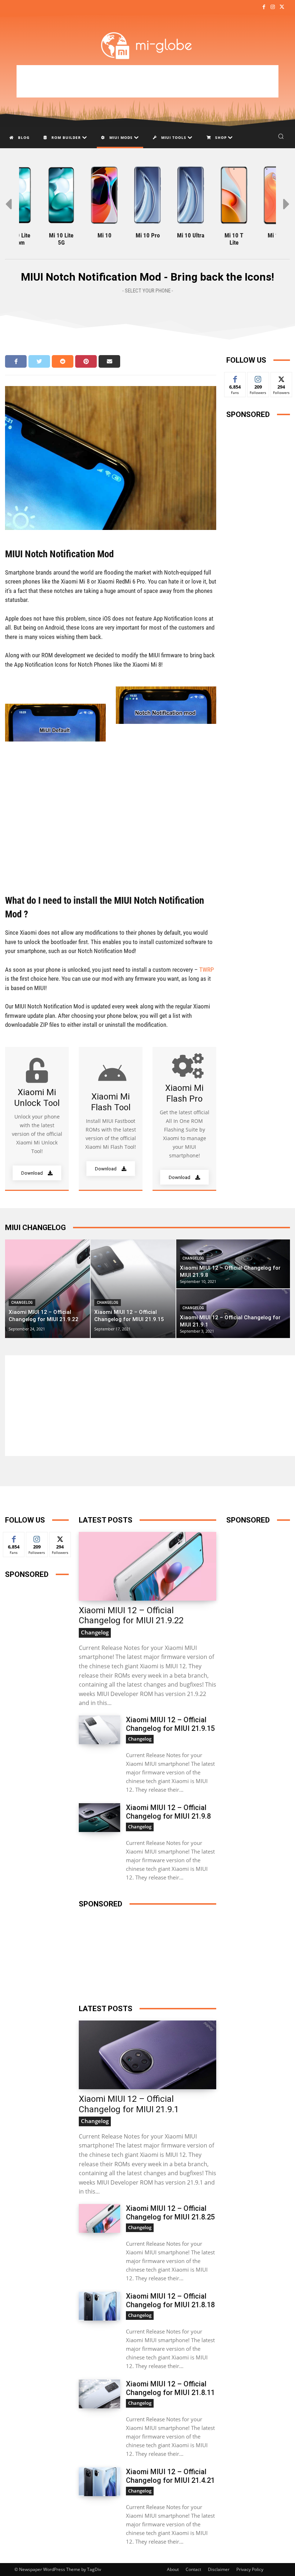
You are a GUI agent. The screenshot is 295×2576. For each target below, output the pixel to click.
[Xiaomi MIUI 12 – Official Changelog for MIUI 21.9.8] (233, 1264)
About (173, 2569)
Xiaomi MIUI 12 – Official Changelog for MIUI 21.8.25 (170, 2213)
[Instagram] (273, 7)
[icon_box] (37, 1119)
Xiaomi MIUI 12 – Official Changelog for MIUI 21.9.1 (129, 2104)
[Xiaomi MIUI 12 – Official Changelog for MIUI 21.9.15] (133, 1289)
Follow (258, 378)
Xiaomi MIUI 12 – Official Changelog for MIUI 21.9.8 (168, 1812)
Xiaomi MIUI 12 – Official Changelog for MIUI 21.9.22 (131, 1616)
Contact (193, 2569)
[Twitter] (282, 7)
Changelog (22, 1303)
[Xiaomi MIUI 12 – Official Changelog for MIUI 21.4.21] (99, 2482)
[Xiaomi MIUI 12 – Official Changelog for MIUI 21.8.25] (99, 2218)
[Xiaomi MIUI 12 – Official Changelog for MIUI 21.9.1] (233, 1314)
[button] (281, 136)
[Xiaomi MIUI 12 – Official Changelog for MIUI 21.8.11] (99, 2394)
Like (235, 378)
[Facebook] (264, 7)
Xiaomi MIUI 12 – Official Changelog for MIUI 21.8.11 (170, 2388)
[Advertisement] (147, 81)
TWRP (206, 970)
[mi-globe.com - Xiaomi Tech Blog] (147, 45)
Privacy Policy (250, 2569)
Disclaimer (219, 2569)
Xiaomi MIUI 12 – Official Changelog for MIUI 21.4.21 (170, 2476)
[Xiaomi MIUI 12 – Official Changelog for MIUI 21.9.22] (47, 1289)
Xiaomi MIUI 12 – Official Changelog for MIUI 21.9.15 (170, 1724)
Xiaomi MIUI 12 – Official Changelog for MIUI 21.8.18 (170, 2300)
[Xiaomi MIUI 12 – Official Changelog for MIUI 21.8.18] (99, 2306)
